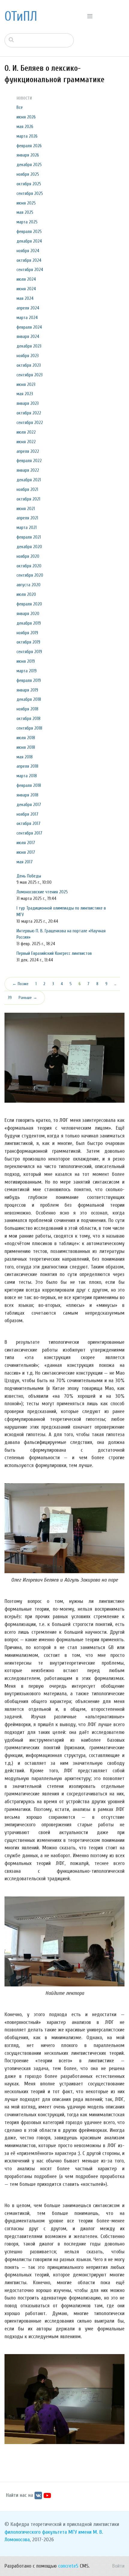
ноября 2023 (28, 356)
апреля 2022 (28, 451)
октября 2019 (28, 642)
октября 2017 (28, 823)
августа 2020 (28, 585)
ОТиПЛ (21, 16)
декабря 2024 (29, 241)
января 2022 (28, 470)
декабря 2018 (29, 699)
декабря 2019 (29, 623)
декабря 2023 (29, 346)
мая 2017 (25, 862)
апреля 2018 (27, 766)
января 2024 (28, 336)
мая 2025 (25, 212)
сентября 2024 (30, 270)
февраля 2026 (29, 146)
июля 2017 (26, 843)
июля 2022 (26, 432)
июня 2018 (26, 747)
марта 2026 (27, 136)
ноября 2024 (28, 251)
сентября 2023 (30, 375)
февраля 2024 (29, 327)
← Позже (20, 984)
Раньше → (28, 998)
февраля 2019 (29, 680)
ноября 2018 (27, 709)
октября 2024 (29, 260)
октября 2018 (28, 719)
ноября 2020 (28, 556)
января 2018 (27, 795)
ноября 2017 (27, 814)
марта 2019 (27, 671)
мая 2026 (25, 127)
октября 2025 (29, 184)
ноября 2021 (27, 489)
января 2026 (28, 155)
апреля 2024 (28, 308)
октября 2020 (29, 566)
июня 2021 (26, 509)
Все (20, 107)
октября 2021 (28, 499)
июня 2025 (26, 203)
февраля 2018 (29, 785)
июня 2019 (26, 661)
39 (10, 998)
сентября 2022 (30, 423)
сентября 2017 (29, 833)
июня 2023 (26, 384)
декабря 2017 (29, 805)
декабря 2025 (29, 165)
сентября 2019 (29, 652)
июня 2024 (26, 289)
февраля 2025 (29, 232)
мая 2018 (25, 757)
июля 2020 (26, 594)
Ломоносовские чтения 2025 (42, 892)
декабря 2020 (29, 547)
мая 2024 (25, 298)
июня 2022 (26, 442)
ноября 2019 (27, 633)
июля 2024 (26, 279)
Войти (118, 2566)
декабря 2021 (29, 480)
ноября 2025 (28, 174)
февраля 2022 (29, 461)
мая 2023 (25, 394)
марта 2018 (27, 776)
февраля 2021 (29, 537)
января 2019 (27, 690)
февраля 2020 (29, 604)
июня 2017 (26, 852)
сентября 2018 (29, 728)
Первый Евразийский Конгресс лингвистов (54, 953)
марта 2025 (27, 222)
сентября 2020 (30, 575)
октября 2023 (29, 365)
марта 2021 (27, 527)
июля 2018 (26, 738)
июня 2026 (26, 117)
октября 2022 (29, 413)
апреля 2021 (27, 518)
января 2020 (28, 614)
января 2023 (28, 403)
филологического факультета (36, 2532)
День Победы (29, 876)
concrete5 (68, 2566)
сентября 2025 (30, 193)
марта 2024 (27, 318)
